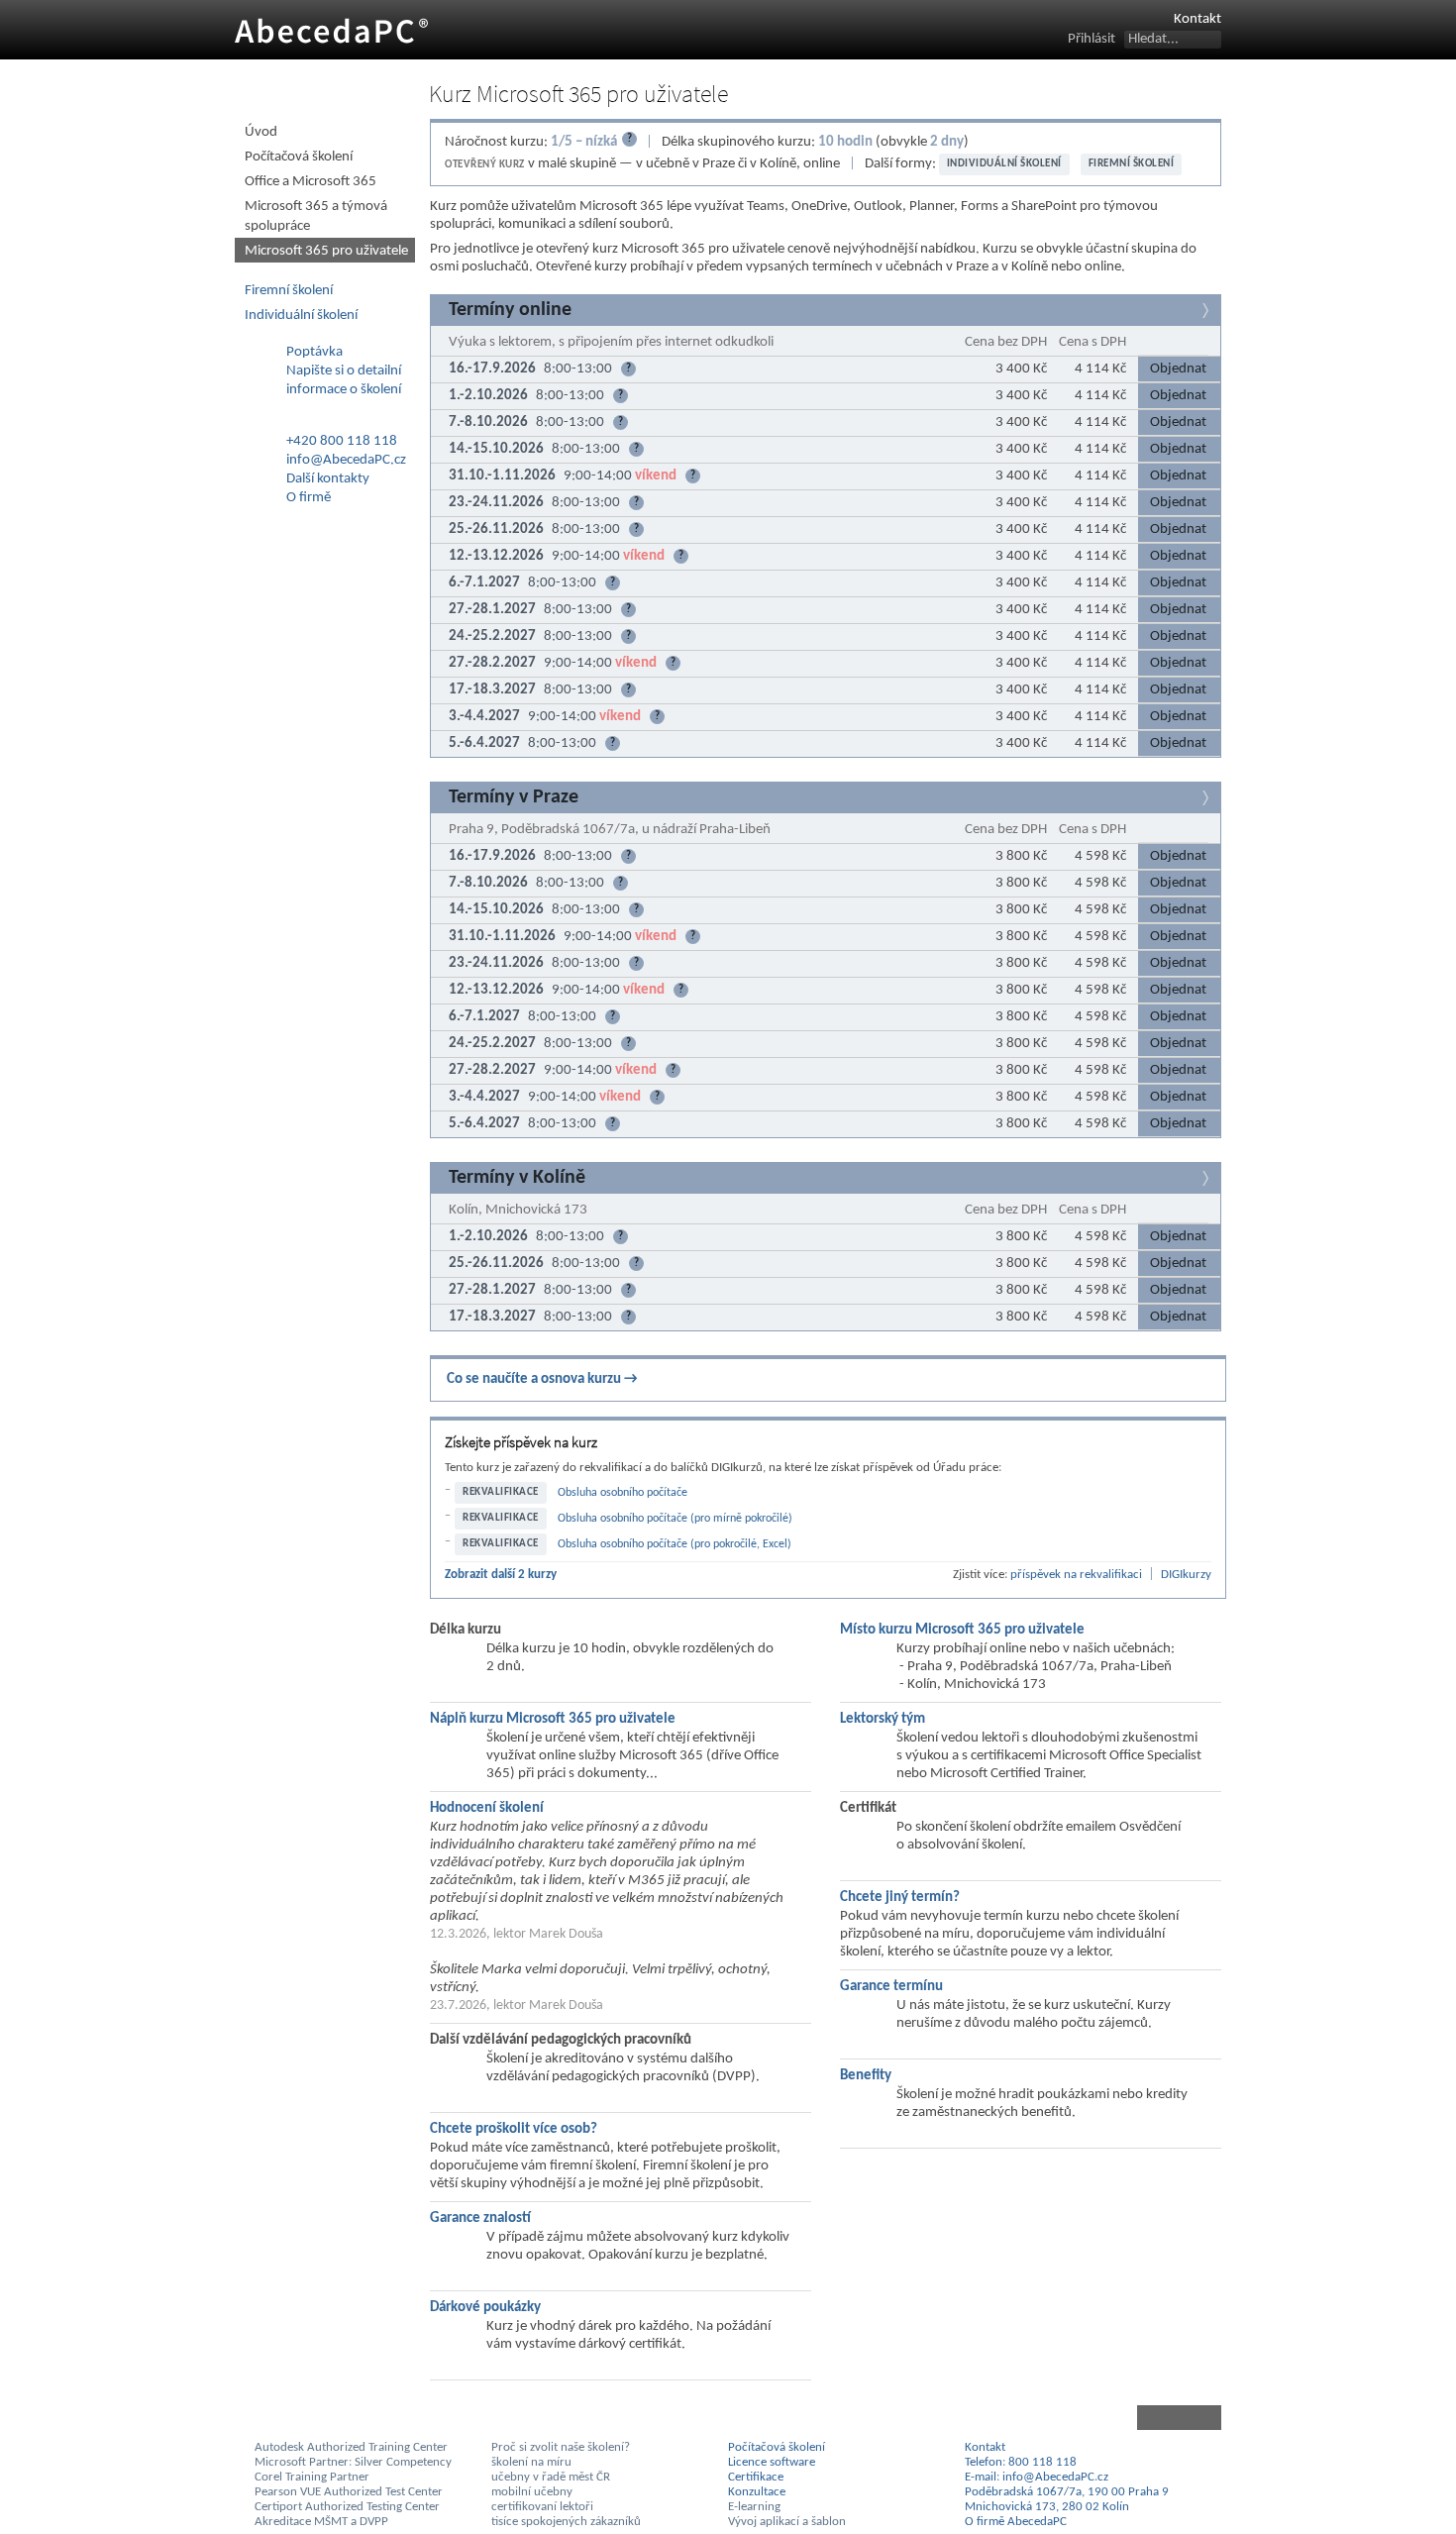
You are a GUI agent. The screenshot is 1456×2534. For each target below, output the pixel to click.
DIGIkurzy (1186, 1575)
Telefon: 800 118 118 (1021, 2462)
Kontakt (1197, 19)
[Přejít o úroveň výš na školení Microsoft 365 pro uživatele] (826, 2418)
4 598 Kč (1100, 856)
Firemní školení (1132, 164)
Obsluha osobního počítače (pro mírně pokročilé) (675, 1519)
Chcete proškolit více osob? (514, 2129)
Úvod (261, 132)
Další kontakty (328, 479)
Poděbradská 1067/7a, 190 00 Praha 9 (1067, 2492)
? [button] (628, 369)
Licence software (772, 2462)
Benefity (866, 2076)
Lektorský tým (883, 1719)
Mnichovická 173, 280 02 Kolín (1047, 2507)
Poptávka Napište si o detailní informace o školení (344, 371)
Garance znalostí (480, 2218)
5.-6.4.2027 (484, 743)
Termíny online (510, 310)
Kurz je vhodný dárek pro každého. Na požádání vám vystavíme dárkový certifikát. (628, 2335)
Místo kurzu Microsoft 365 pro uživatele (962, 1630)
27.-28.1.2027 (492, 610)
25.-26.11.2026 (496, 529)
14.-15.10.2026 (496, 449)
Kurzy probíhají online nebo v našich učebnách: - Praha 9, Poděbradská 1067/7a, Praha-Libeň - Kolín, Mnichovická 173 (1036, 1667)
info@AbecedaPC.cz (346, 460)
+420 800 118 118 (342, 441)
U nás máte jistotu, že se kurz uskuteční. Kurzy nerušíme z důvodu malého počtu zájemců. (1034, 2014)
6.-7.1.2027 (484, 583)
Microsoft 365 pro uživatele (326, 251)
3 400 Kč (1021, 369)
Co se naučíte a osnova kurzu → (542, 1379)
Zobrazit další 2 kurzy (501, 1575)
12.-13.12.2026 (496, 556)
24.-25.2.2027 (492, 636)
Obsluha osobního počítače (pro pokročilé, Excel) (675, 1544)
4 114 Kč (1100, 369)
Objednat (1178, 369)
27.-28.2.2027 (492, 663)
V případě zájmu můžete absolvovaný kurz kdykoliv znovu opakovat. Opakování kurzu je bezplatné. (638, 2246)
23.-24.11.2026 (496, 503)
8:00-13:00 (587, 369)
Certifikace (756, 2477)
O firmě (309, 498)
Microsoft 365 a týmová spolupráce (316, 216)
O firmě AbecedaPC (1016, 2522)
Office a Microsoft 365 (311, 182)
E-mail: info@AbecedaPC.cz (1037, 2477)
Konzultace (757, 2492)
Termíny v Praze (514, 797)
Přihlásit (1092, 39)
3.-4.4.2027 (484, 717)
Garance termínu (891, 1987)
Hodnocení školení (487, 1808)
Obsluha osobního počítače (623, 1493)
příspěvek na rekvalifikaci (1076, 1575)
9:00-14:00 (629, 476)
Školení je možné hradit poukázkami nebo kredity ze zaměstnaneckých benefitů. (1042, 2104)
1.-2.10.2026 (488, 396)
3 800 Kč (1021, 856)
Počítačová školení (299, 157)
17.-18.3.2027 (492, 690)
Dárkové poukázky (485, 2308)
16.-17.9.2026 (492, 369)
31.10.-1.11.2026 (502, 476)
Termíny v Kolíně (517, 1178)
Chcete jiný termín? (900, 1898)
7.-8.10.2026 (488, 422)
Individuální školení (1004, 164)
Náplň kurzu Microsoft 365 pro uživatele (553, 1719)
